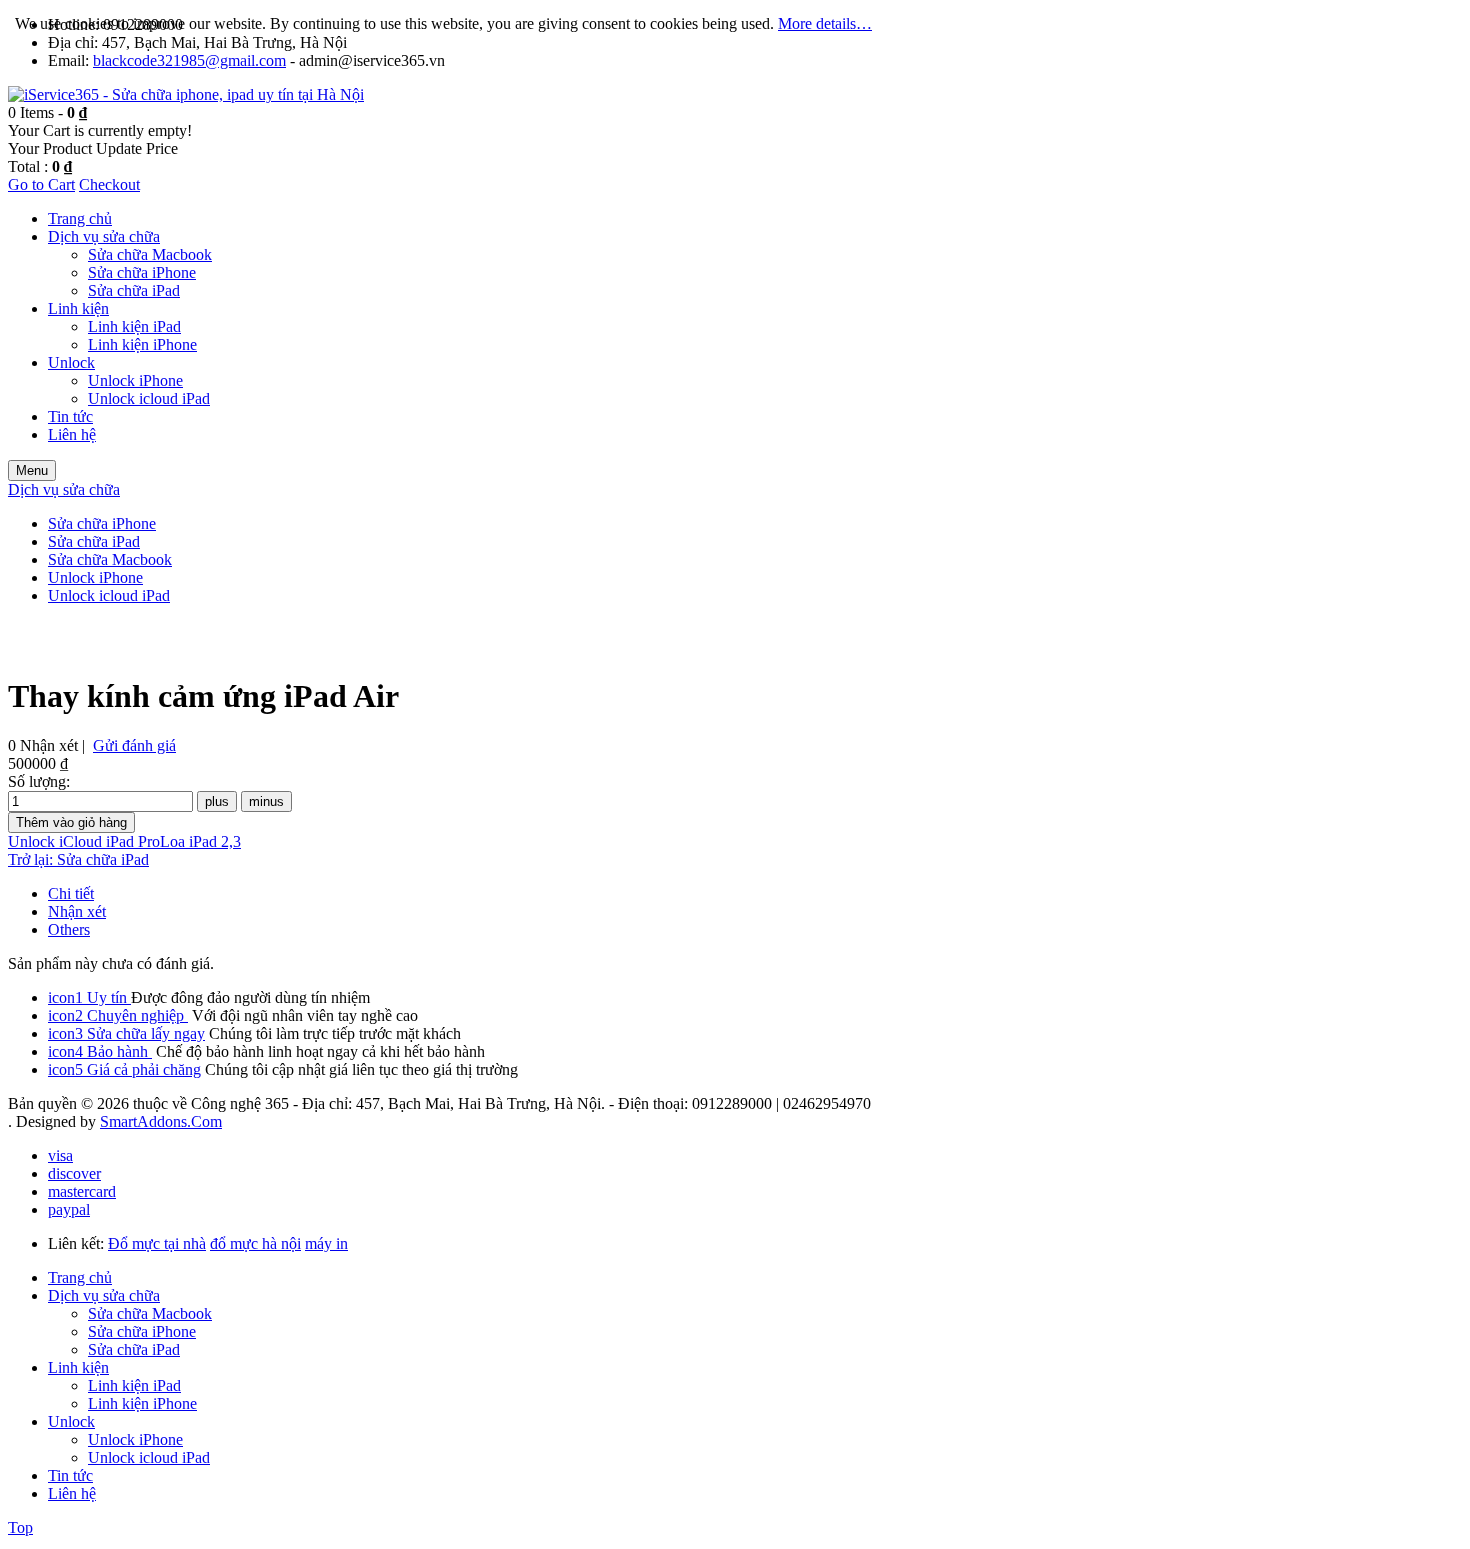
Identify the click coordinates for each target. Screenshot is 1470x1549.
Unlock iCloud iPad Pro (84, 841)
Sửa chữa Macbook (150, 1313)
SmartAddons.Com (161, 1121)
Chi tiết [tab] (71, 893)
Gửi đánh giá (134, 745)
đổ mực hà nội (255, 1243)
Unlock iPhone (135, 1439)
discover (74, 1173)
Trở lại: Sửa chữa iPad (78, 859)
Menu (32, 470)
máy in (326, 1243)
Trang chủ (80, 1277)
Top (20, 1527)
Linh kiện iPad (134, 1385)
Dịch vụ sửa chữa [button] (64, 489)
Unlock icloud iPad (149, 1457)
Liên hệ (72, 1493)
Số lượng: (39, 781)
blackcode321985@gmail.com (189, 60)
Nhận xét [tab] (77, 911)
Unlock (71, 1421)
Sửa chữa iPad (134, 1349)
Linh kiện (78, 1367)
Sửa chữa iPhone (142, 1331)
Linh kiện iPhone (142, 1403)
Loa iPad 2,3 (200, 841)
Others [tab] (69, 929)
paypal (69, 1209)
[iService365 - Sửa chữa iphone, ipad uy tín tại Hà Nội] (186, 94)
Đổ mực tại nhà (157, 1243)
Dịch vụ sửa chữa (104, 1295)
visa (60, 1155)
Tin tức (70, 1475)
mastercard (82, 1191)
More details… (825, 23)
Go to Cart (41, 184)
